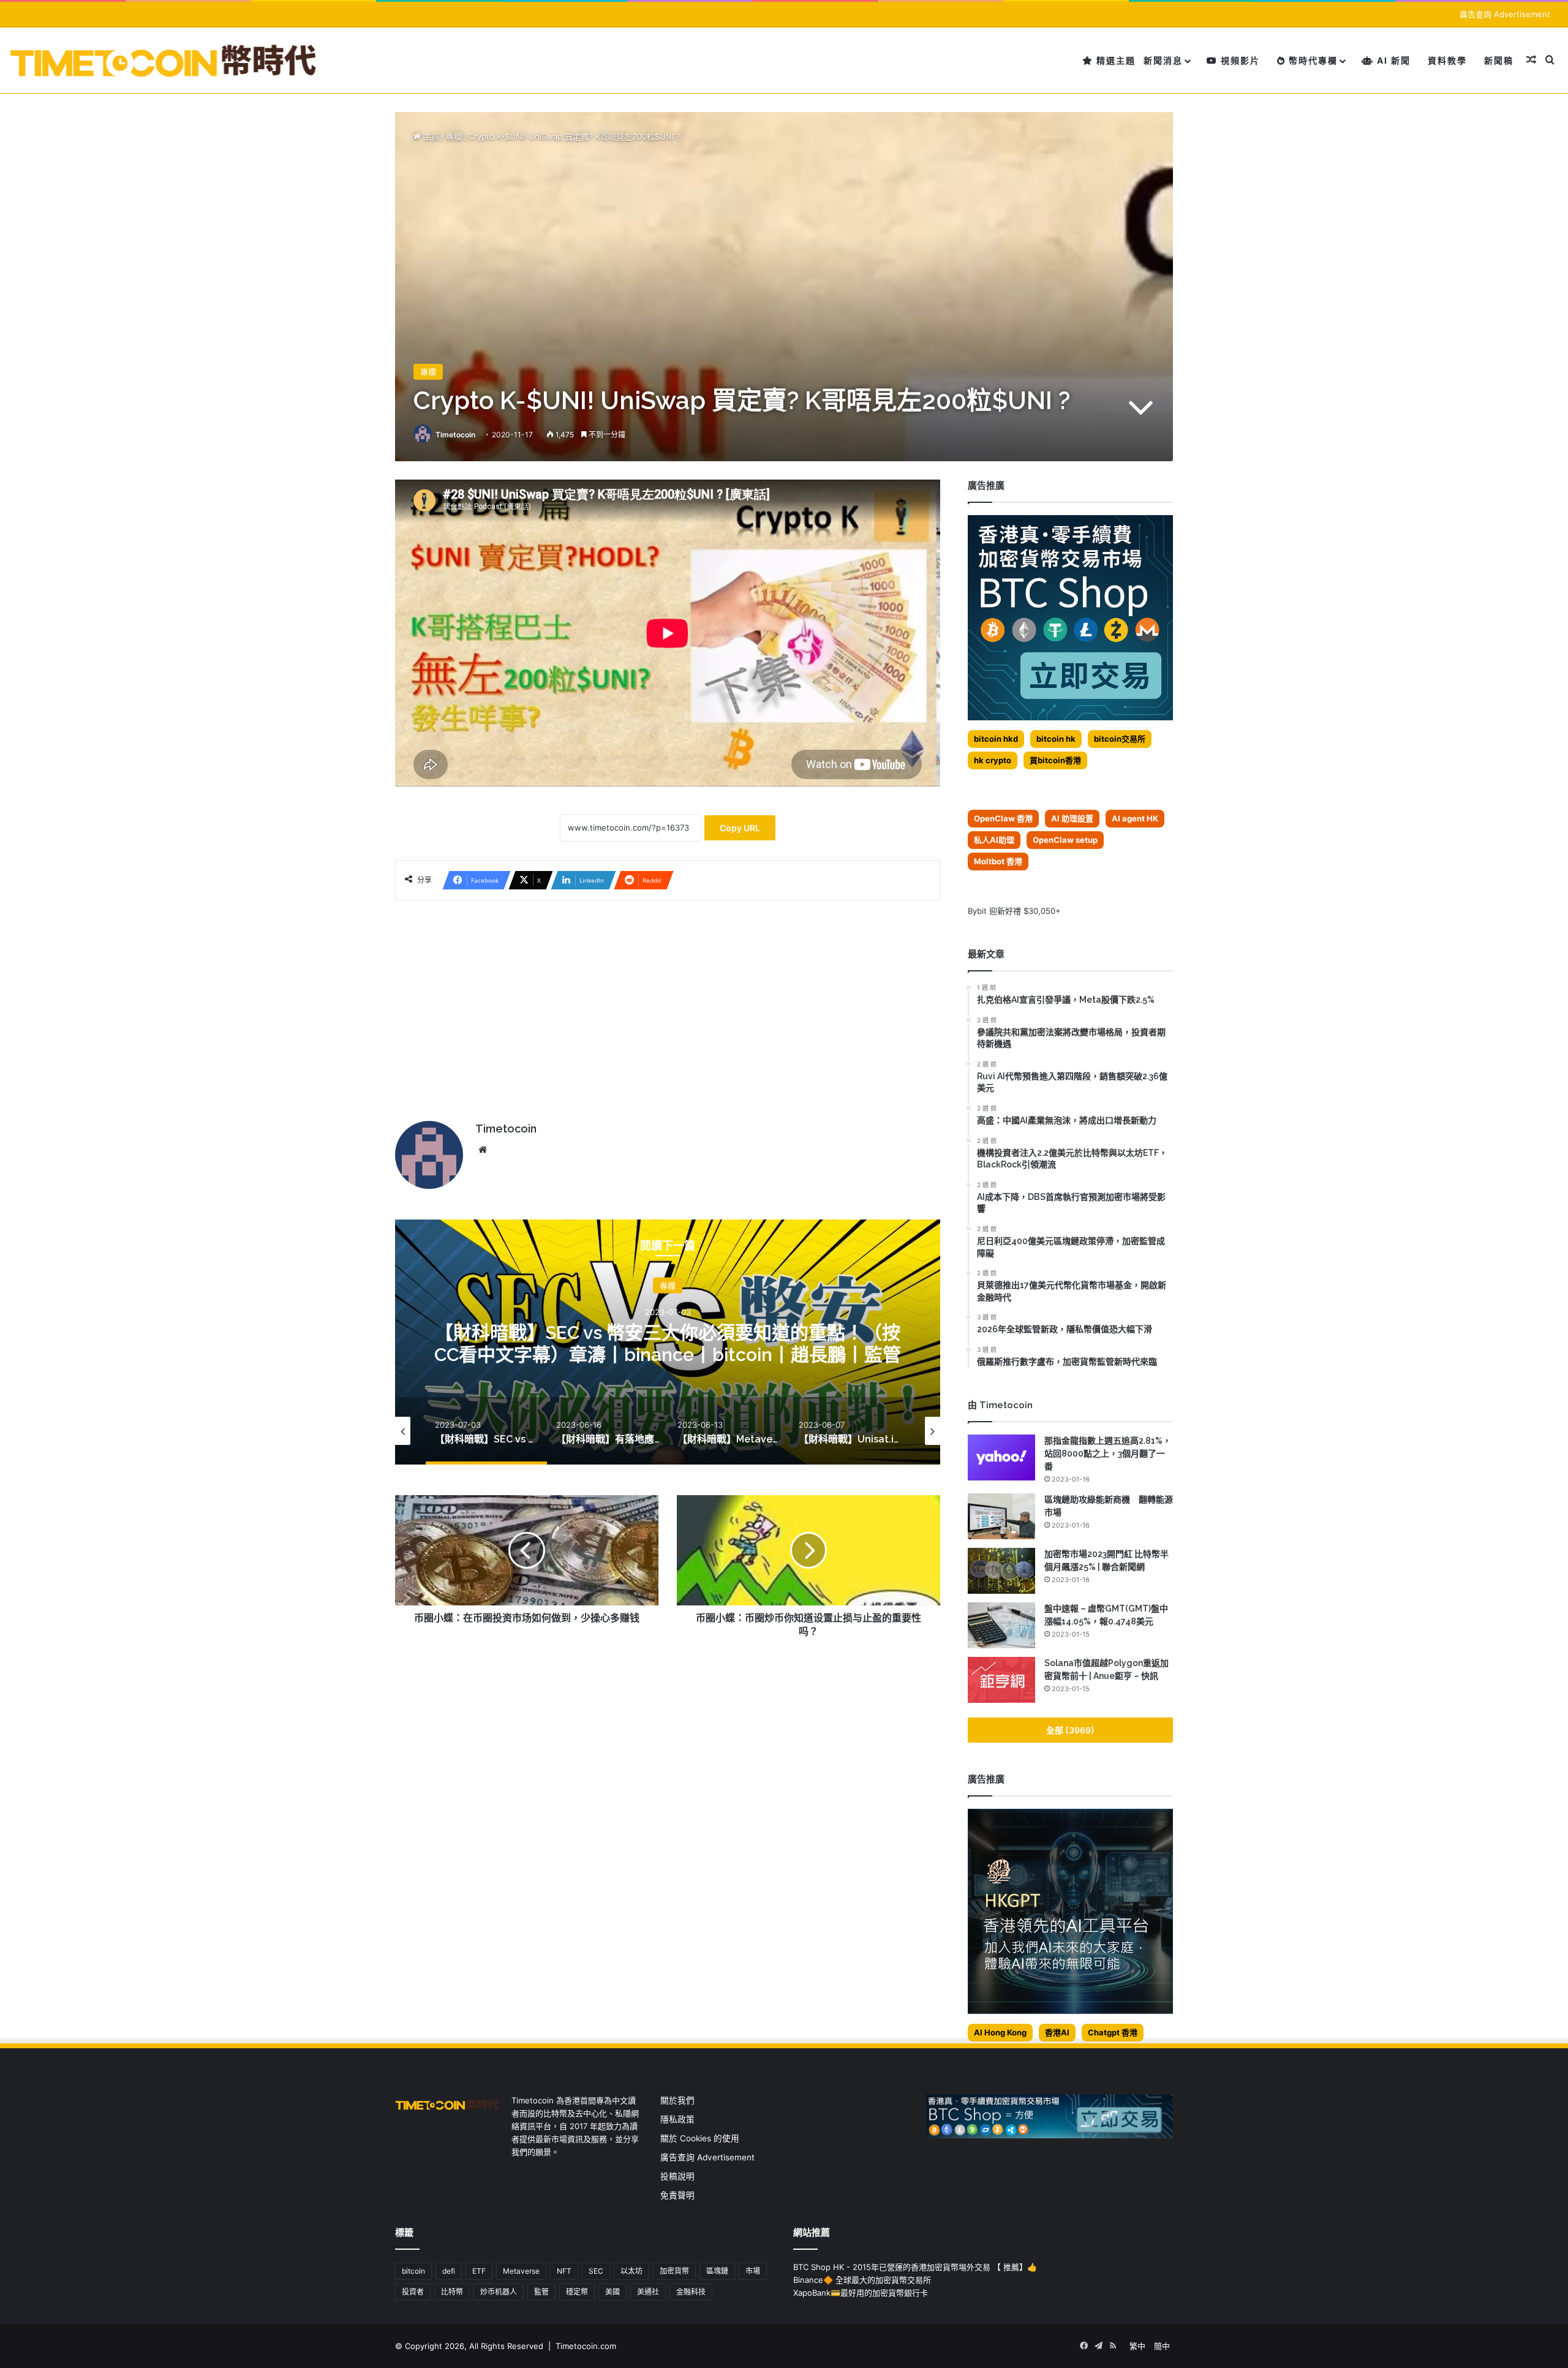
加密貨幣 (674, 2271)
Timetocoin (455, 435)
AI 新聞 (1392, 60)
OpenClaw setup (1065, 840)
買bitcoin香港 (1055, 760)
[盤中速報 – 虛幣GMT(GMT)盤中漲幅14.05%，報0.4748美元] (1001, 1625)
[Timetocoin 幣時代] (164, 60)
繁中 (1137, 2346)
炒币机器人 (499, 2292)
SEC (596, 2271)
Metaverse (521, 2271)
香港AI (1057, 2032)
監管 (541, 2292)
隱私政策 (677, 2119)
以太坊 (631, 2271)
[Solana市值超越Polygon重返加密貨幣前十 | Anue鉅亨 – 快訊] (1001, 1680)
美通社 (648, 2292)
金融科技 (691, 2292)
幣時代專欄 (1312, 60)
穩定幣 (577, 2292)
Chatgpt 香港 (1113, 2032)
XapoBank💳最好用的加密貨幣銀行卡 (861, 2293)
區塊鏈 (717, 2271)
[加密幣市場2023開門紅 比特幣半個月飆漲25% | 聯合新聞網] (1001, 1571)
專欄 (454, 137)
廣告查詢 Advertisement (1506, 14)
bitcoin (413, 2271)
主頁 (430, 137)
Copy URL (740, 828)
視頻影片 (1239, 60)
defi (449, 2271)
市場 (753, 2271)
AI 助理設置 (1072, 818)
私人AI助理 (994, 840)
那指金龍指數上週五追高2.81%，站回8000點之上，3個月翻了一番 (1108, 1454)
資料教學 (1447, 60)
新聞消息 (1163, 60)
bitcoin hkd (996, 739)
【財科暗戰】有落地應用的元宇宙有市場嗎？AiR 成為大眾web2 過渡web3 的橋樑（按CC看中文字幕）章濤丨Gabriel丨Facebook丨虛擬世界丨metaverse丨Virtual (668, 1355)
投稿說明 (677, 2176)
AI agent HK (1135, 818)
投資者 (413, 2292)
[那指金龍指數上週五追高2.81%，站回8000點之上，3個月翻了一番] (1001, 1457)
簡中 (1162, 2346)
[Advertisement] (668, 1005)
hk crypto (993, 760)
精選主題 (1114, 60)
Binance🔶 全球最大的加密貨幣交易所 (862, 2280)
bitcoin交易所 (1120, 739)
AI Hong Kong (1000, 2032)
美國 (612, 2292)
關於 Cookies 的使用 (700, 2138)
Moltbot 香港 (998, 861)
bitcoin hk (1056, 739)
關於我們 (677, 2100)
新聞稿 (1499, 60)
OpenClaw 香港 (1003, 818)
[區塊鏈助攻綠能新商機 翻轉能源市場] (1001, 1516)
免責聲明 (677, 2195)
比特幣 (452, 2292)
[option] (668, 1342)
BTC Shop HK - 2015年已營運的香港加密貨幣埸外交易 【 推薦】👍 (915, 2267)
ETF (479, 2271)
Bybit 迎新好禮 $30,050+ (1014, 911)
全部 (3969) (1070, 1730)
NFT (564, 2271)
